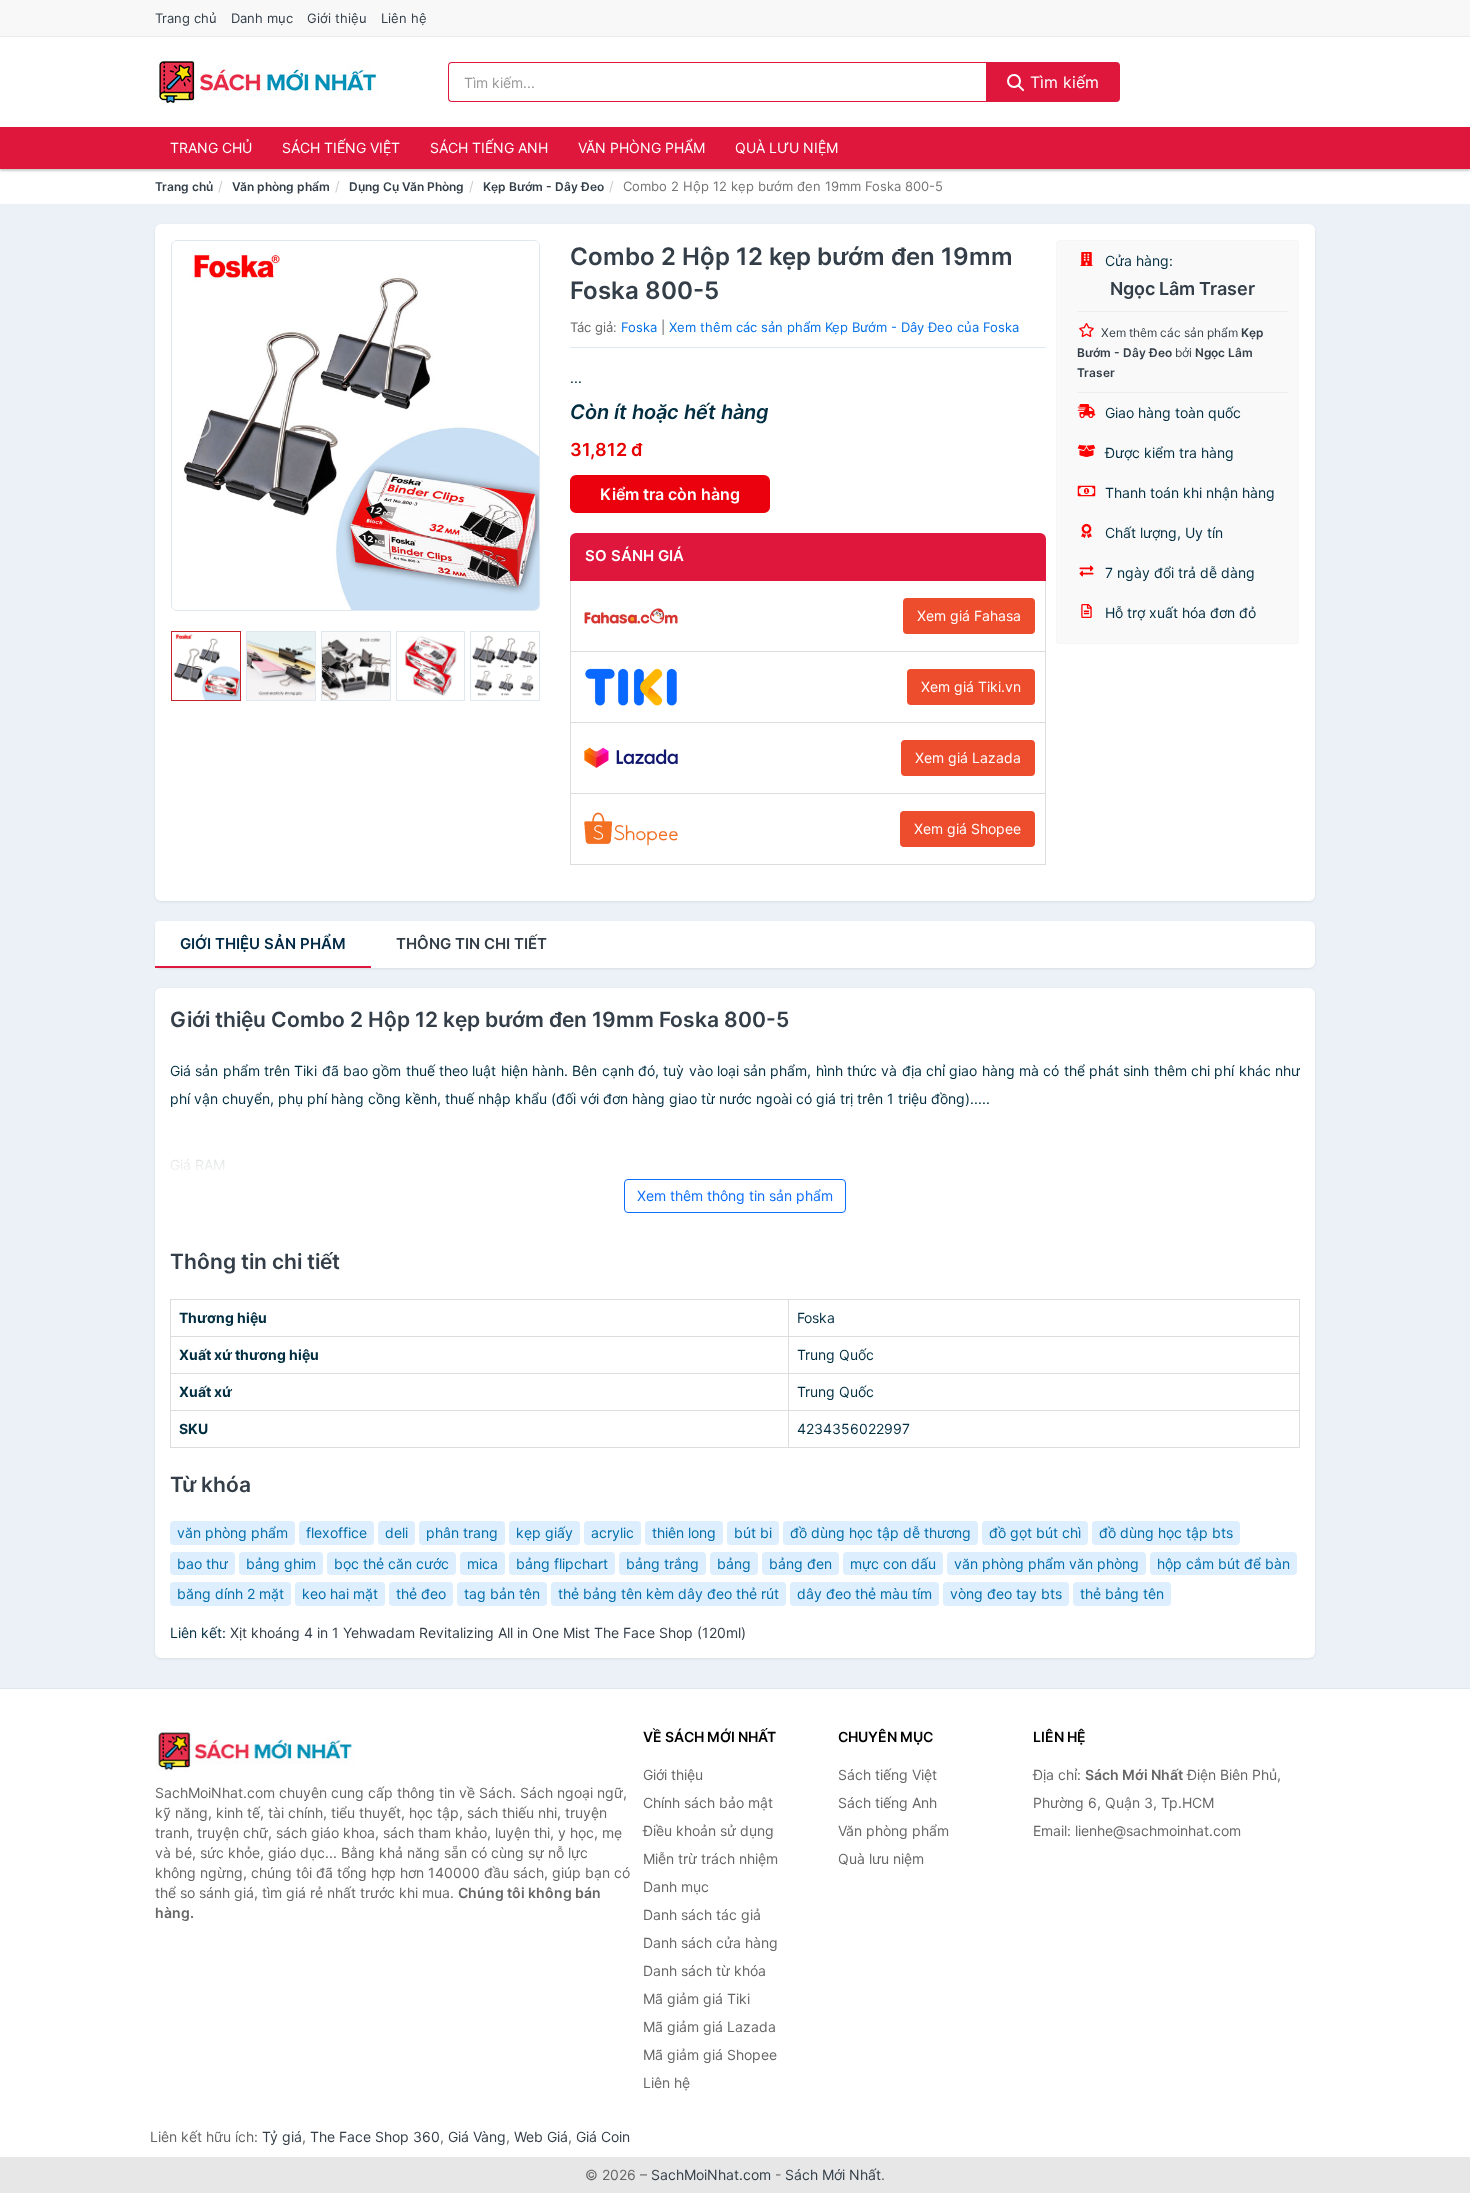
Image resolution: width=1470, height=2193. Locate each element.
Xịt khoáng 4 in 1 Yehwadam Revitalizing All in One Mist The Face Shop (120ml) (488, 1632)
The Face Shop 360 (375, 2136)
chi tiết (471, 943)
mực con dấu (893, 1563)
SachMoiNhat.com (711, 2174)
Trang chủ (186, 18)
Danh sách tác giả (702, 1914)
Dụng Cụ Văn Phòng (406, 186)
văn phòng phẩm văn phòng (1046, 1563)
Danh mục (262, 18)
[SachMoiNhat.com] (267, 82)
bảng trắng (662, 1563)
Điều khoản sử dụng (708, 1830)
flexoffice (336, 1532)
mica (482, 1563)
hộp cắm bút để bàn (1223, 1563)
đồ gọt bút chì (1035, 1532)
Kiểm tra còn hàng (670, 494)
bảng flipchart (562, 1563)
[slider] (206, 666)
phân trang (462, 1532)
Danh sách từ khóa (704, 1970)
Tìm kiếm (1062, 82)
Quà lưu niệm (786, 147)
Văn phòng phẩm (641, 147)
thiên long (684, 1532)
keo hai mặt (340, 1593)
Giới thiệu (337, 18)
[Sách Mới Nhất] (255, 1751)
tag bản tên (502, 1593)
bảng (734, 1563)
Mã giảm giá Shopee (710, 2054)
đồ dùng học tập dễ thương (880, 1532)
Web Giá (541, 2136)
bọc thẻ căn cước (391, 1563)
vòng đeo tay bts (1006, 1593)
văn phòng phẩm (232, 1532)
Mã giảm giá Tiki (696, 1998)
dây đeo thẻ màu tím (864, 1593)
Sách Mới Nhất (833, 2174)
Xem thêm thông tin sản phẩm (735, 1195)
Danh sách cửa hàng (710, 1942)
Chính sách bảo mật (708, 1802)
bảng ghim (281, 1563)
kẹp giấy (544, 1532)
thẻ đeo (421, 1593)
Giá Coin (603, 2136)
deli (396, 1532)
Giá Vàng (477, 2136)
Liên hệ (404, 18)
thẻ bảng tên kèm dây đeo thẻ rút (668, 1593)
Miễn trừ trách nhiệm (710, 1858)
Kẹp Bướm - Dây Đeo (543, 186)
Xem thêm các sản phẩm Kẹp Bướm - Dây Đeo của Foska (844, 327)
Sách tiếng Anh (489, 147)
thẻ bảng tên (1122, 1593)
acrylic (612, 1532)
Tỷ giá (282, 2136)
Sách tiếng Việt (341, 147)
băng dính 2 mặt (230, 1593)
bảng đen (800, 1563)
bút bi (753, 1532)
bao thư (202, 1563)
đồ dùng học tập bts (1166, 1532)
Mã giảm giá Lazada (709, 2026)
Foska (639, 327)
